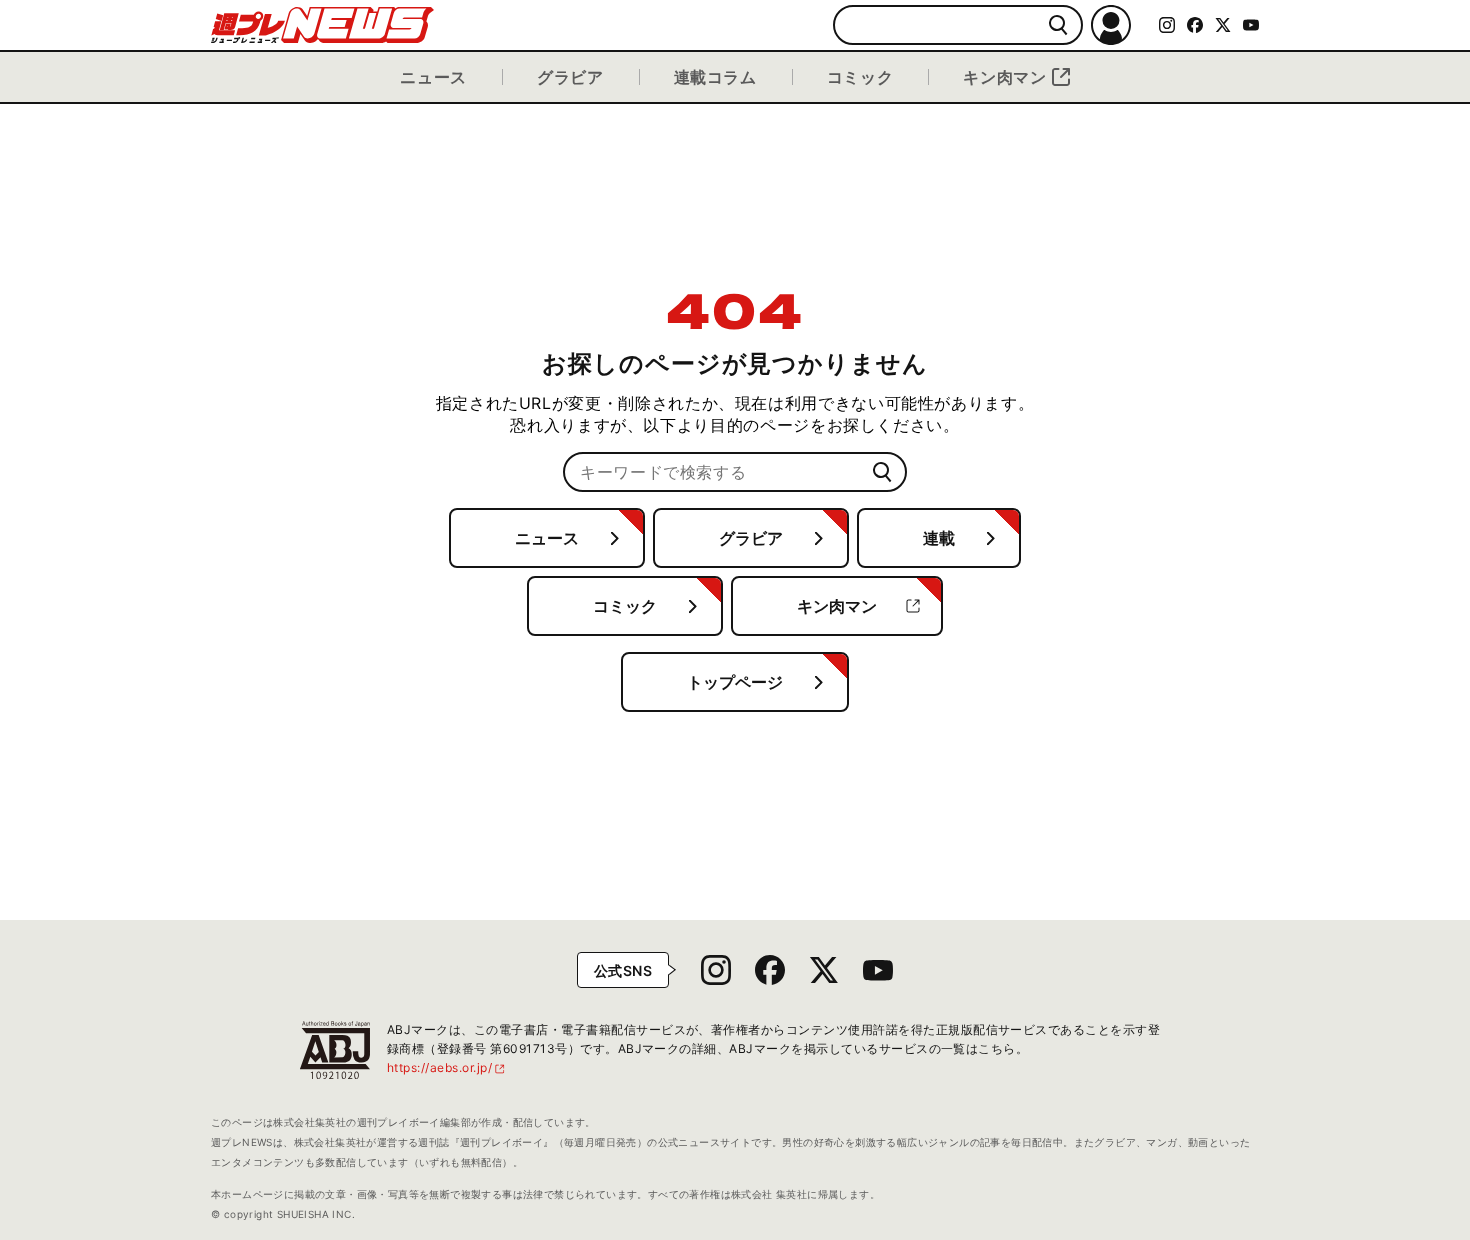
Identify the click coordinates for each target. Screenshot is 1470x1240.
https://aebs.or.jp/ (447, 1067)
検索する (1058, 25)
